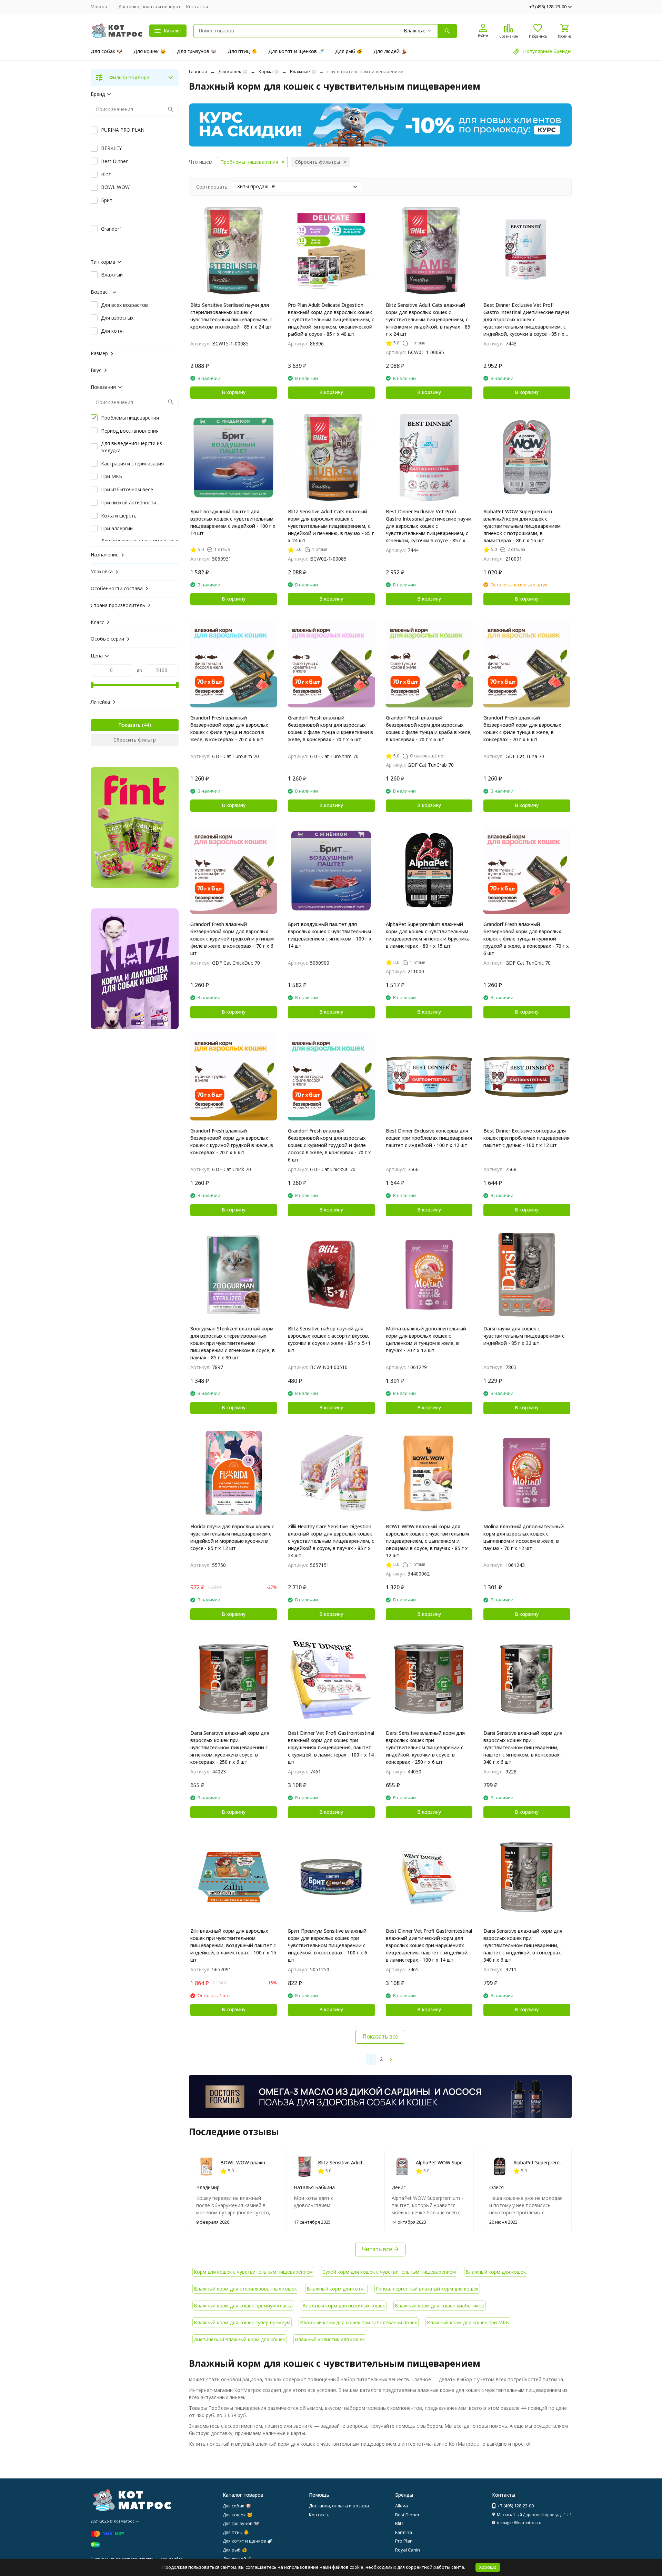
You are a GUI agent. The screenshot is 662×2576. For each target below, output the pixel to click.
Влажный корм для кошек (496, 2272)
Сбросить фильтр (135, 740)
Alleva (402, 2506)
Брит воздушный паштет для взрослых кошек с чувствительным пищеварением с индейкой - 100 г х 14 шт (233, 522)
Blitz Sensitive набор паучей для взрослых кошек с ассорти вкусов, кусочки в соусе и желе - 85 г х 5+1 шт (329, 1339)
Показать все (380, 2036)
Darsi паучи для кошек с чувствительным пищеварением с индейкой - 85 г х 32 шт (524, 1336)
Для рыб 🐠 (349, 51)
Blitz (399, 2523)
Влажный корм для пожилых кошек (344, 2306)
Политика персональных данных (122, 2558)
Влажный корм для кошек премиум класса (243, 2306)
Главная (198, 71)
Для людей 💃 (390, 51)
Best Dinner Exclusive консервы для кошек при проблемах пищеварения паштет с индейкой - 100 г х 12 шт (429, 1138)
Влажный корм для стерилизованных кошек (245, 2289)
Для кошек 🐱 (150, 51)
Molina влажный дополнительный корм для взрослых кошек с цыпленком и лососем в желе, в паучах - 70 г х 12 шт (524, 1537)
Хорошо (488, 2567)
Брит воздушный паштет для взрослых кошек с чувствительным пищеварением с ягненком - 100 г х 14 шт (330, 935)
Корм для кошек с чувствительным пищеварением (253, 2272)
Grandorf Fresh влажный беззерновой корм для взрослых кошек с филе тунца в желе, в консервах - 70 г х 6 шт (522, 728)
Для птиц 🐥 (242, 51)
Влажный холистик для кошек (330, 2339)
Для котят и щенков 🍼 (296, 51)
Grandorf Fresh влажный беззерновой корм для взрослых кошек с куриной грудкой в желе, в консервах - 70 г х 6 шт (232, 1141)
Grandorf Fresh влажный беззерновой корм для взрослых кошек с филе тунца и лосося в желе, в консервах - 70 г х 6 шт (229, 728)
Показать (129, 725)
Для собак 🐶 (107, 51)
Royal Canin (408, 2550)
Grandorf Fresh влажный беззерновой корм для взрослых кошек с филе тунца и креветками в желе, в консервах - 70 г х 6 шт (330, 728)
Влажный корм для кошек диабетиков (440, 2306)
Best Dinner (407, 2515)
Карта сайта (171, 2558)
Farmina (404, 2532)
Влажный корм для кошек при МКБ (468, 2322)
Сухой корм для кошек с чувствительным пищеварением (389, 2272)
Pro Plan (404, 2541)
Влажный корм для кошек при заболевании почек (359, 2322)
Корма (266, 71)
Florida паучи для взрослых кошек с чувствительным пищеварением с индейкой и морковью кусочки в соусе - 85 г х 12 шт (232, 1537)
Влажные (300, 71)
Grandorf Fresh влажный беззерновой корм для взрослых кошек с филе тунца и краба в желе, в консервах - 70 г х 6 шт (429, 728)
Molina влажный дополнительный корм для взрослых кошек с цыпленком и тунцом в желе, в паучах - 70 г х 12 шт (426, 1339)
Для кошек (230, 71)
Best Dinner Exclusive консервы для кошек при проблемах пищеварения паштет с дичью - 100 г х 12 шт (526, 1138)
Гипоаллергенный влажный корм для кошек (427, 2289)
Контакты (197, 7)
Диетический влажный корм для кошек (239, 2339)
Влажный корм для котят (336, 2289)
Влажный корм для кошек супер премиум (242, 2322)
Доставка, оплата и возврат (149, 7)
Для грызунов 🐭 (197, 51)
